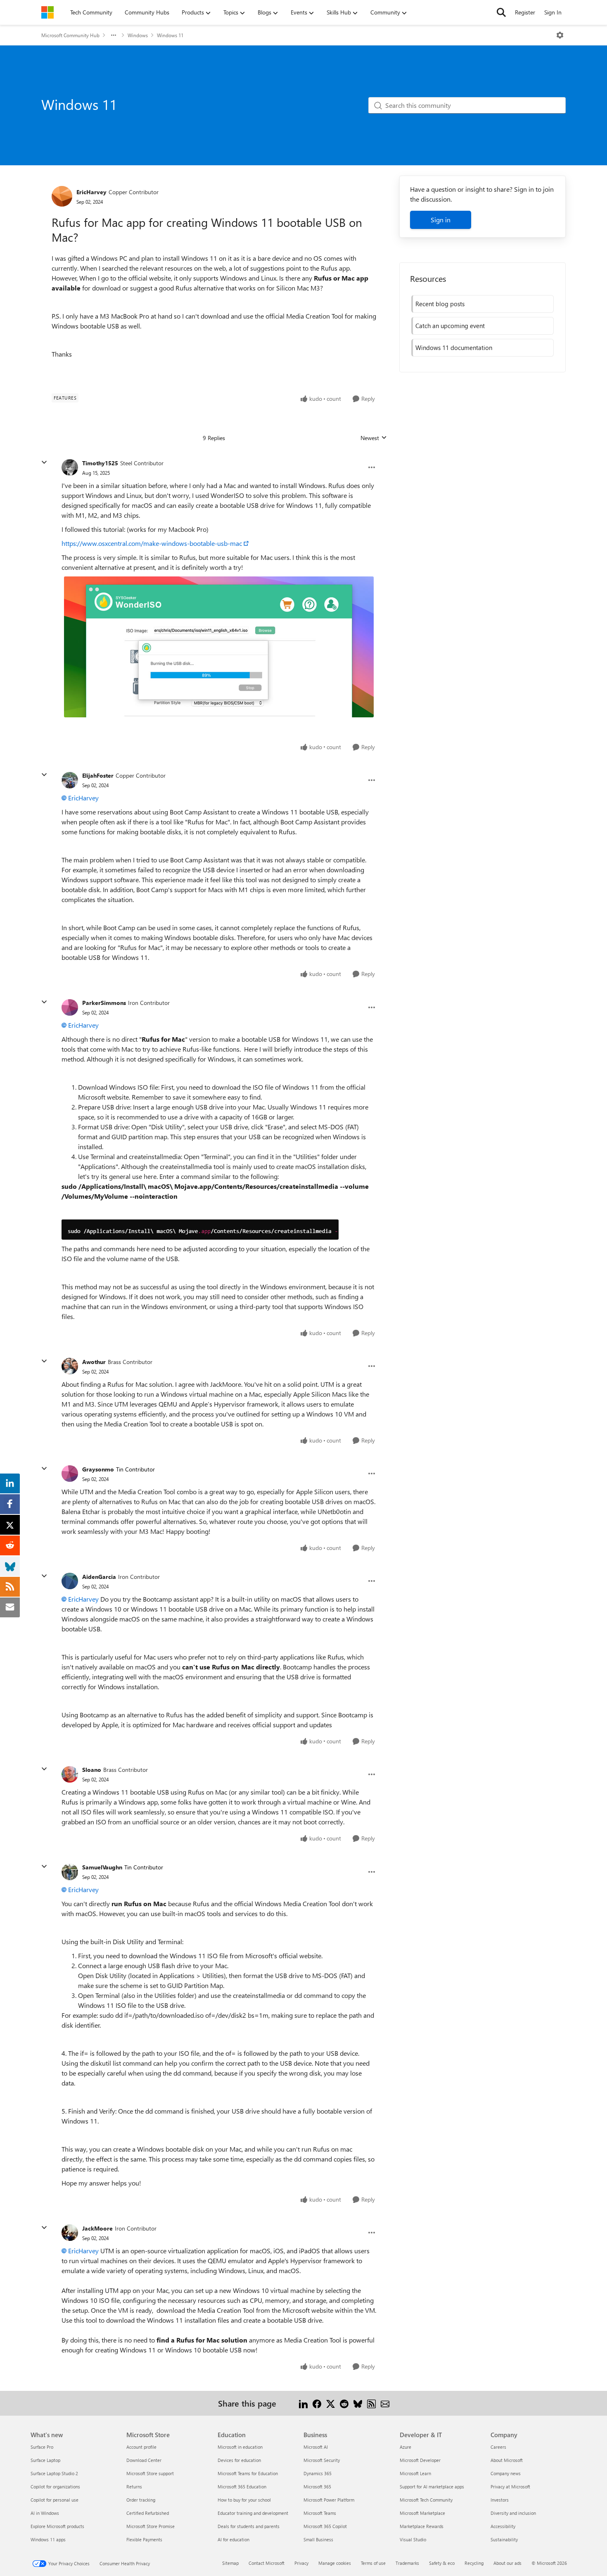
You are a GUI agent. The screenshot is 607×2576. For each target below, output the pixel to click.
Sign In (553, 12)
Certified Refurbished (148, 2513)
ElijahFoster (98, 775)
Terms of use (373, 2563)
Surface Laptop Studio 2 (54, 2473)
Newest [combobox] (374, 438)
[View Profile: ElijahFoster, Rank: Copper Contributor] (70, 780)
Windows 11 (170, 35)
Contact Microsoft (267, 2563)
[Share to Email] (385, 2403)
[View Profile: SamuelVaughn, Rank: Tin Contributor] (70, 1872)
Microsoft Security (322, 2460)
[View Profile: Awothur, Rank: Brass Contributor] (70, 1366)
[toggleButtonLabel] (560, 35)
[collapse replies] (44, 462)
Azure (405, 2447)
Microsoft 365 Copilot (325, 2526)
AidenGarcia (99, 1577)
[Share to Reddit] (344, 2403)
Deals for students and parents (249, 2526)
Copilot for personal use (55, 2500)
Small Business (318, 2539)
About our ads (507, 2563)
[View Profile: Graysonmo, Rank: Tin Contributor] (70, 1474)
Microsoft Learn (415, 2473)
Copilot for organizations (55, 2487)
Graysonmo (98, 1469)
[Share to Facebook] (317, 2403)
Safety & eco (442, 2563)
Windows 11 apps (48, 2539)
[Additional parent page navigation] (114, 35)
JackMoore (97, 2228)
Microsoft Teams (320, 2513)
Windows (138, 35)
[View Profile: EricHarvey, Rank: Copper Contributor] (62, 196)
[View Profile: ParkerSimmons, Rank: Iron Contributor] (70, 1007)
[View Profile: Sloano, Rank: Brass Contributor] (70, 1774)
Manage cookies (335, 2563)
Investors (500, 2500)
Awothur (94, 1362)
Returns (134, 2487)
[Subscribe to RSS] (371, 2403)
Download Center (144, 2460)
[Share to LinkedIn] (303, 2403)
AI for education (234, 2539)
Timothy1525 (100, 463)
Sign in (441, 220)
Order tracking (141, 2500)
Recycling (474, 2563)
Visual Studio (413, 2539)
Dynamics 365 (318, 2473)
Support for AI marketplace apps (432, 2487)
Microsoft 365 (317, 2487)
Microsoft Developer (420, 2460)
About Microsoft (507, 2460)
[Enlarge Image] (219, 647)
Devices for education (239, 2460)
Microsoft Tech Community (426, 2500)
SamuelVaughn (102, 1867)
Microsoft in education (240, 2447)
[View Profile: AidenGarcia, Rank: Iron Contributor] (70, 1581)
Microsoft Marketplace (422, 2513)
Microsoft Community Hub (70, 35)
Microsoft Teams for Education (248, 2473)
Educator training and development (253, 2513)
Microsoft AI (316, 2447)
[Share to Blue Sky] (358, 2403)
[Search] (501, 12)
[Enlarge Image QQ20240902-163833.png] (200, 1230)
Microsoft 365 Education (242, 2487)
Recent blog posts (440, 304)
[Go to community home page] (47, 12)
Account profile (141, 2447)
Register (525, 12)
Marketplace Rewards (422, 2526)
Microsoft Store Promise (151, 2526)
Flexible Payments (144, 2539)
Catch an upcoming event (450, 326)
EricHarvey (91, 192)
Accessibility (503, 2526)
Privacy (301, 2563)
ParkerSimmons (104, 1003)
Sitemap (230, 2563)
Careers (498, 2447)
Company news (506, 2473)
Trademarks (407, 2563)
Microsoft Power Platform (329, 2500)
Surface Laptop (45, 2460)
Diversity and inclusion (513, 2513)
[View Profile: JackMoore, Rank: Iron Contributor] (70, 2233)
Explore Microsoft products (57, 2526)
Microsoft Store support (150, 2473)
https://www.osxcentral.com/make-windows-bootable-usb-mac (152, 543)
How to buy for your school (244, 2500)
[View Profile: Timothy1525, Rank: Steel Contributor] (70, 467)
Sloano (92, 1770)
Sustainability (504, 2539)
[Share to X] (331, 2403)
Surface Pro (42, 2447)
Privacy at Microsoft (510, 2487)
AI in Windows (45, 2513)
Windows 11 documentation (454, 348)
